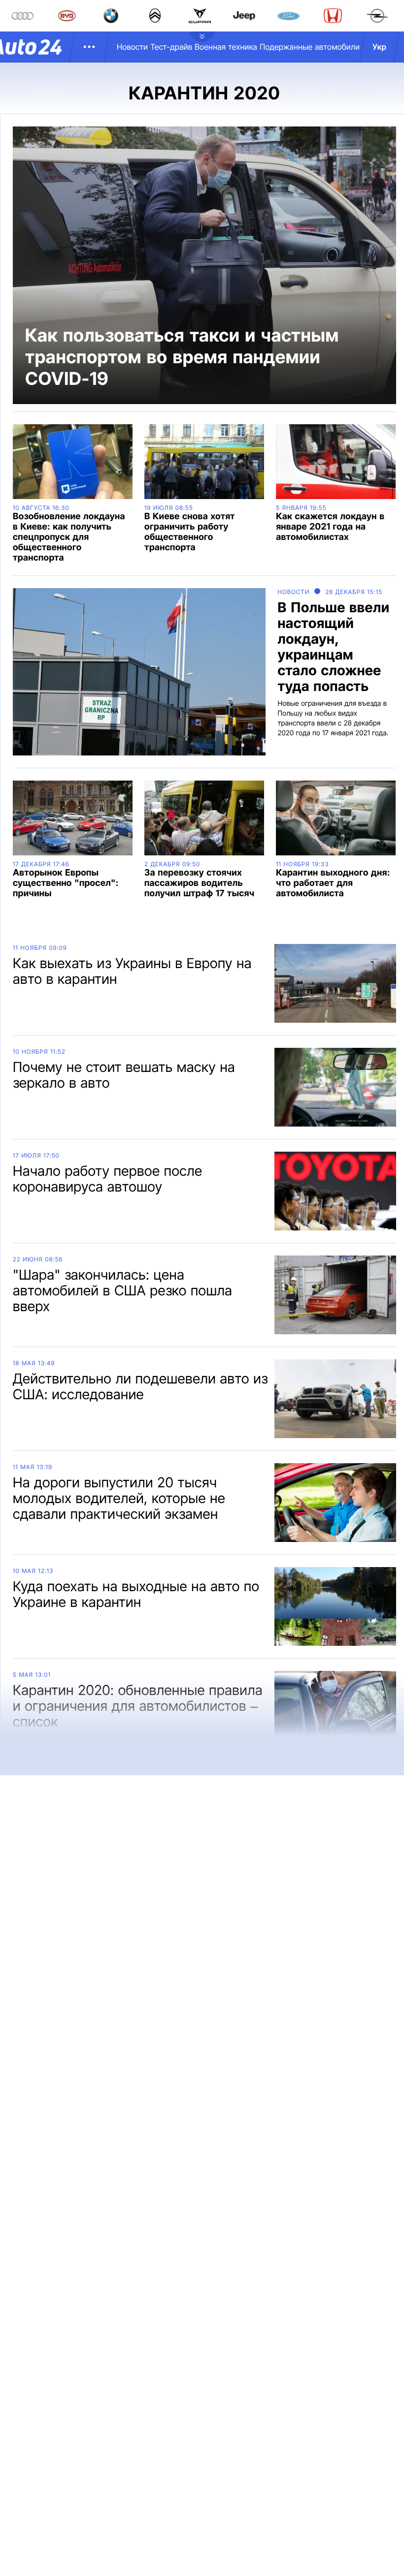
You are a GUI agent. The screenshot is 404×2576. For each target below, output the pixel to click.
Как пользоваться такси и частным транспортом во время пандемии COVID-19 (182, 357)
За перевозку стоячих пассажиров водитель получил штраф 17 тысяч (199, 883)
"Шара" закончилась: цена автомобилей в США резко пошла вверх (122, 1290)
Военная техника (226, 47)
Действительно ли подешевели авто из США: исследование (140, 1386)
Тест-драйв (171, 47)
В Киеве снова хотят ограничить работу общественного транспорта (190, 532)
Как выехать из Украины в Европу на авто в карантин (132, 971)
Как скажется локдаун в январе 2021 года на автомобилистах (330, 527)
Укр (379, 47)
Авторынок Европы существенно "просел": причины (66, 883)
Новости (132, 47)
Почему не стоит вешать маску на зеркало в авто (124, 1075)
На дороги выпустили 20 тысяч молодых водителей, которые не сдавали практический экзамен (119, 1498)
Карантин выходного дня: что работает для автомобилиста (333, 883)
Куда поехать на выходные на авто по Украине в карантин (136, 1594)
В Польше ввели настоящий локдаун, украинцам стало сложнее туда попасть (333, 647)
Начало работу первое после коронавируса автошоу (108, 1179)
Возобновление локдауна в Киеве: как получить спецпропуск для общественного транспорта (69, 537)
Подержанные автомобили (310, 47)
